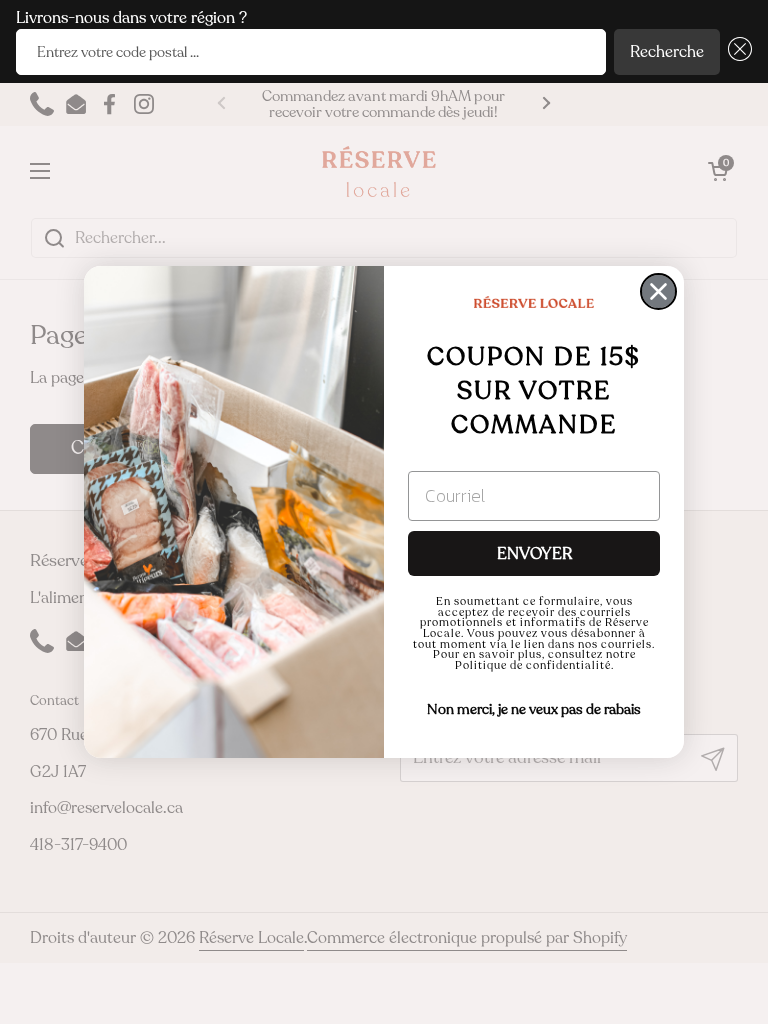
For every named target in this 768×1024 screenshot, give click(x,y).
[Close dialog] (658, 291)
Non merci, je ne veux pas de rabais (534, 709)
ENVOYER (534, 554)
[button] (736, 52)
